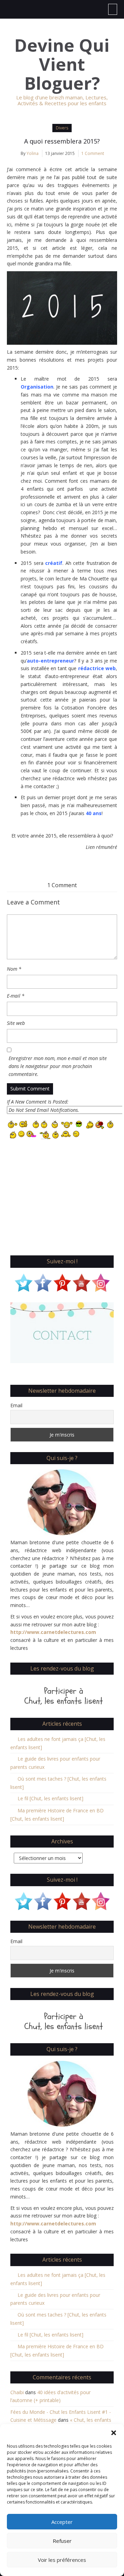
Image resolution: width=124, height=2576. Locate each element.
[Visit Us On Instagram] (101, 1282)
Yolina (33, 153)
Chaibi (17, 2392)
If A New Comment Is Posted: (38, 1102)
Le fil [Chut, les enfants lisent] (50, 1798)
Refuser (62, 2541)
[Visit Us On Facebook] (43, 1282)
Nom (14, 969)
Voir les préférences (62, 2560)
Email (16, 1405)
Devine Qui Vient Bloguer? (62, 64)
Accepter (62, 2522)
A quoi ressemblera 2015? (62, 141)
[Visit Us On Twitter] (23, 1282)
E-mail (16, 996)
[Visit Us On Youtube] (81, 1282)
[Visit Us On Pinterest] (62, 1282)
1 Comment (93, 153)
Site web (16, 1023)
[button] (114, 2433)
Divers (62, 128)
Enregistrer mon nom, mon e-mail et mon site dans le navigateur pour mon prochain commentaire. (58, 1066)
